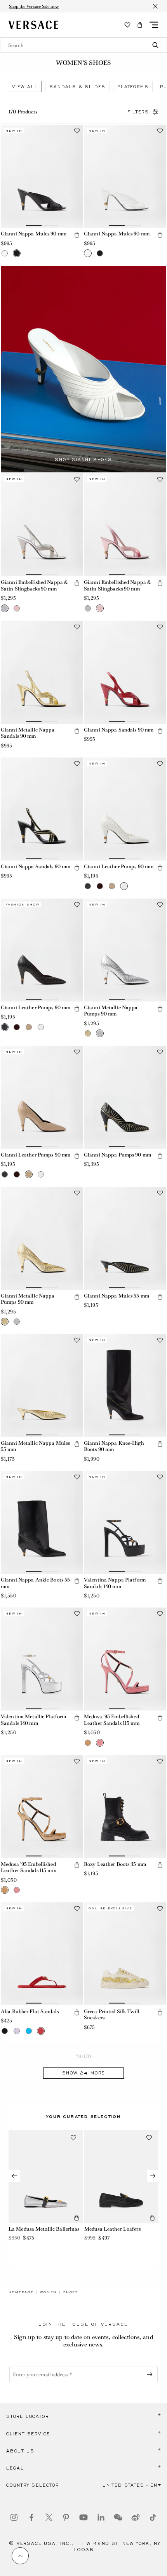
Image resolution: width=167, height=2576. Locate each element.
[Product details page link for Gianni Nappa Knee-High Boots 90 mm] (125, 1386)
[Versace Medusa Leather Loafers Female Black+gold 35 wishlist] (149, 2138)
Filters (138, 112)
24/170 (84, 2056)
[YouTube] (83, 2517)
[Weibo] (136, 2517)
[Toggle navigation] (154, 25)
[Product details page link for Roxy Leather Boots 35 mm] (125, 1807)
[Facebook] (31, 2517)
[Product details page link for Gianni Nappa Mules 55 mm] (125, 1238)
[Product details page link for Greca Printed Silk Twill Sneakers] (125, 1954)
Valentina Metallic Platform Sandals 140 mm (33, 1720)
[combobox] (83, 45)
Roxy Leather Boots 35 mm (115, 1864)
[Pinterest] (66, 2517)
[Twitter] (49, 2517)
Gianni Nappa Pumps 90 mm (117, 1155)
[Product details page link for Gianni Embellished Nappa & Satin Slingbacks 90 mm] (42, 525)
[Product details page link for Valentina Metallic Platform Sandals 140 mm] (42, 1659)
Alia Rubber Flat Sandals (30, 2011)
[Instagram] (14, 2517)
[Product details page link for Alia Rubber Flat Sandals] (42, 1954)
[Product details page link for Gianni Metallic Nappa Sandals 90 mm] (42, 672)
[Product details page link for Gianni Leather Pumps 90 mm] (125, 809)
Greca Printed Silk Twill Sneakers (112, 2015)
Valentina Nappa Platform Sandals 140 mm (115, 1583)
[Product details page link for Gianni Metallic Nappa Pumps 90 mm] (125, 950)
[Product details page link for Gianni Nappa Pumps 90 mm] (125, 1097)
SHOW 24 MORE (84, 2073)
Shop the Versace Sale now (34, 6)
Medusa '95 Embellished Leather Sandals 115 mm (112, 1720)
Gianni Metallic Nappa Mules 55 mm (35, 1446)
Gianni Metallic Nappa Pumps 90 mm (111, 1011)
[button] (140, 25)
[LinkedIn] (101, 2517)
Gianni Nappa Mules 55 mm (117, 1296)
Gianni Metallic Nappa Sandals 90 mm (28, 733)
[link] (21, 2292)
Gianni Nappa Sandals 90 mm (119, 730)
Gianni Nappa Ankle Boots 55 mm (35, 1583)
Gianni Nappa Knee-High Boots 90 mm (114, 1446)
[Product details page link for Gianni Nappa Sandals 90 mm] (125, 672)
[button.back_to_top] (20, 2556)
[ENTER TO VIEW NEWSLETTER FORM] (151, 2374)
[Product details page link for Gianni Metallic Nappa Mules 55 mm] (42, 1386)
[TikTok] (153, 2517)
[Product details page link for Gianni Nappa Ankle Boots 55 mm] (42, 1522)
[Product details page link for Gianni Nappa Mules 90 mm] (42, 176)
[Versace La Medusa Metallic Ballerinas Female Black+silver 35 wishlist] (73, 2138)
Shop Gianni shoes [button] (83, 460)
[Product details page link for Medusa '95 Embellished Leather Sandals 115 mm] (125, 1659)
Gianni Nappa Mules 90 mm (34, 234)
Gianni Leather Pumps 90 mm (119, 867)
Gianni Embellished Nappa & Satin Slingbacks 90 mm (34, 585)
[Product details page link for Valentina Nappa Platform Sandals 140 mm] (125, 1522)
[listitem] (25, 86)
